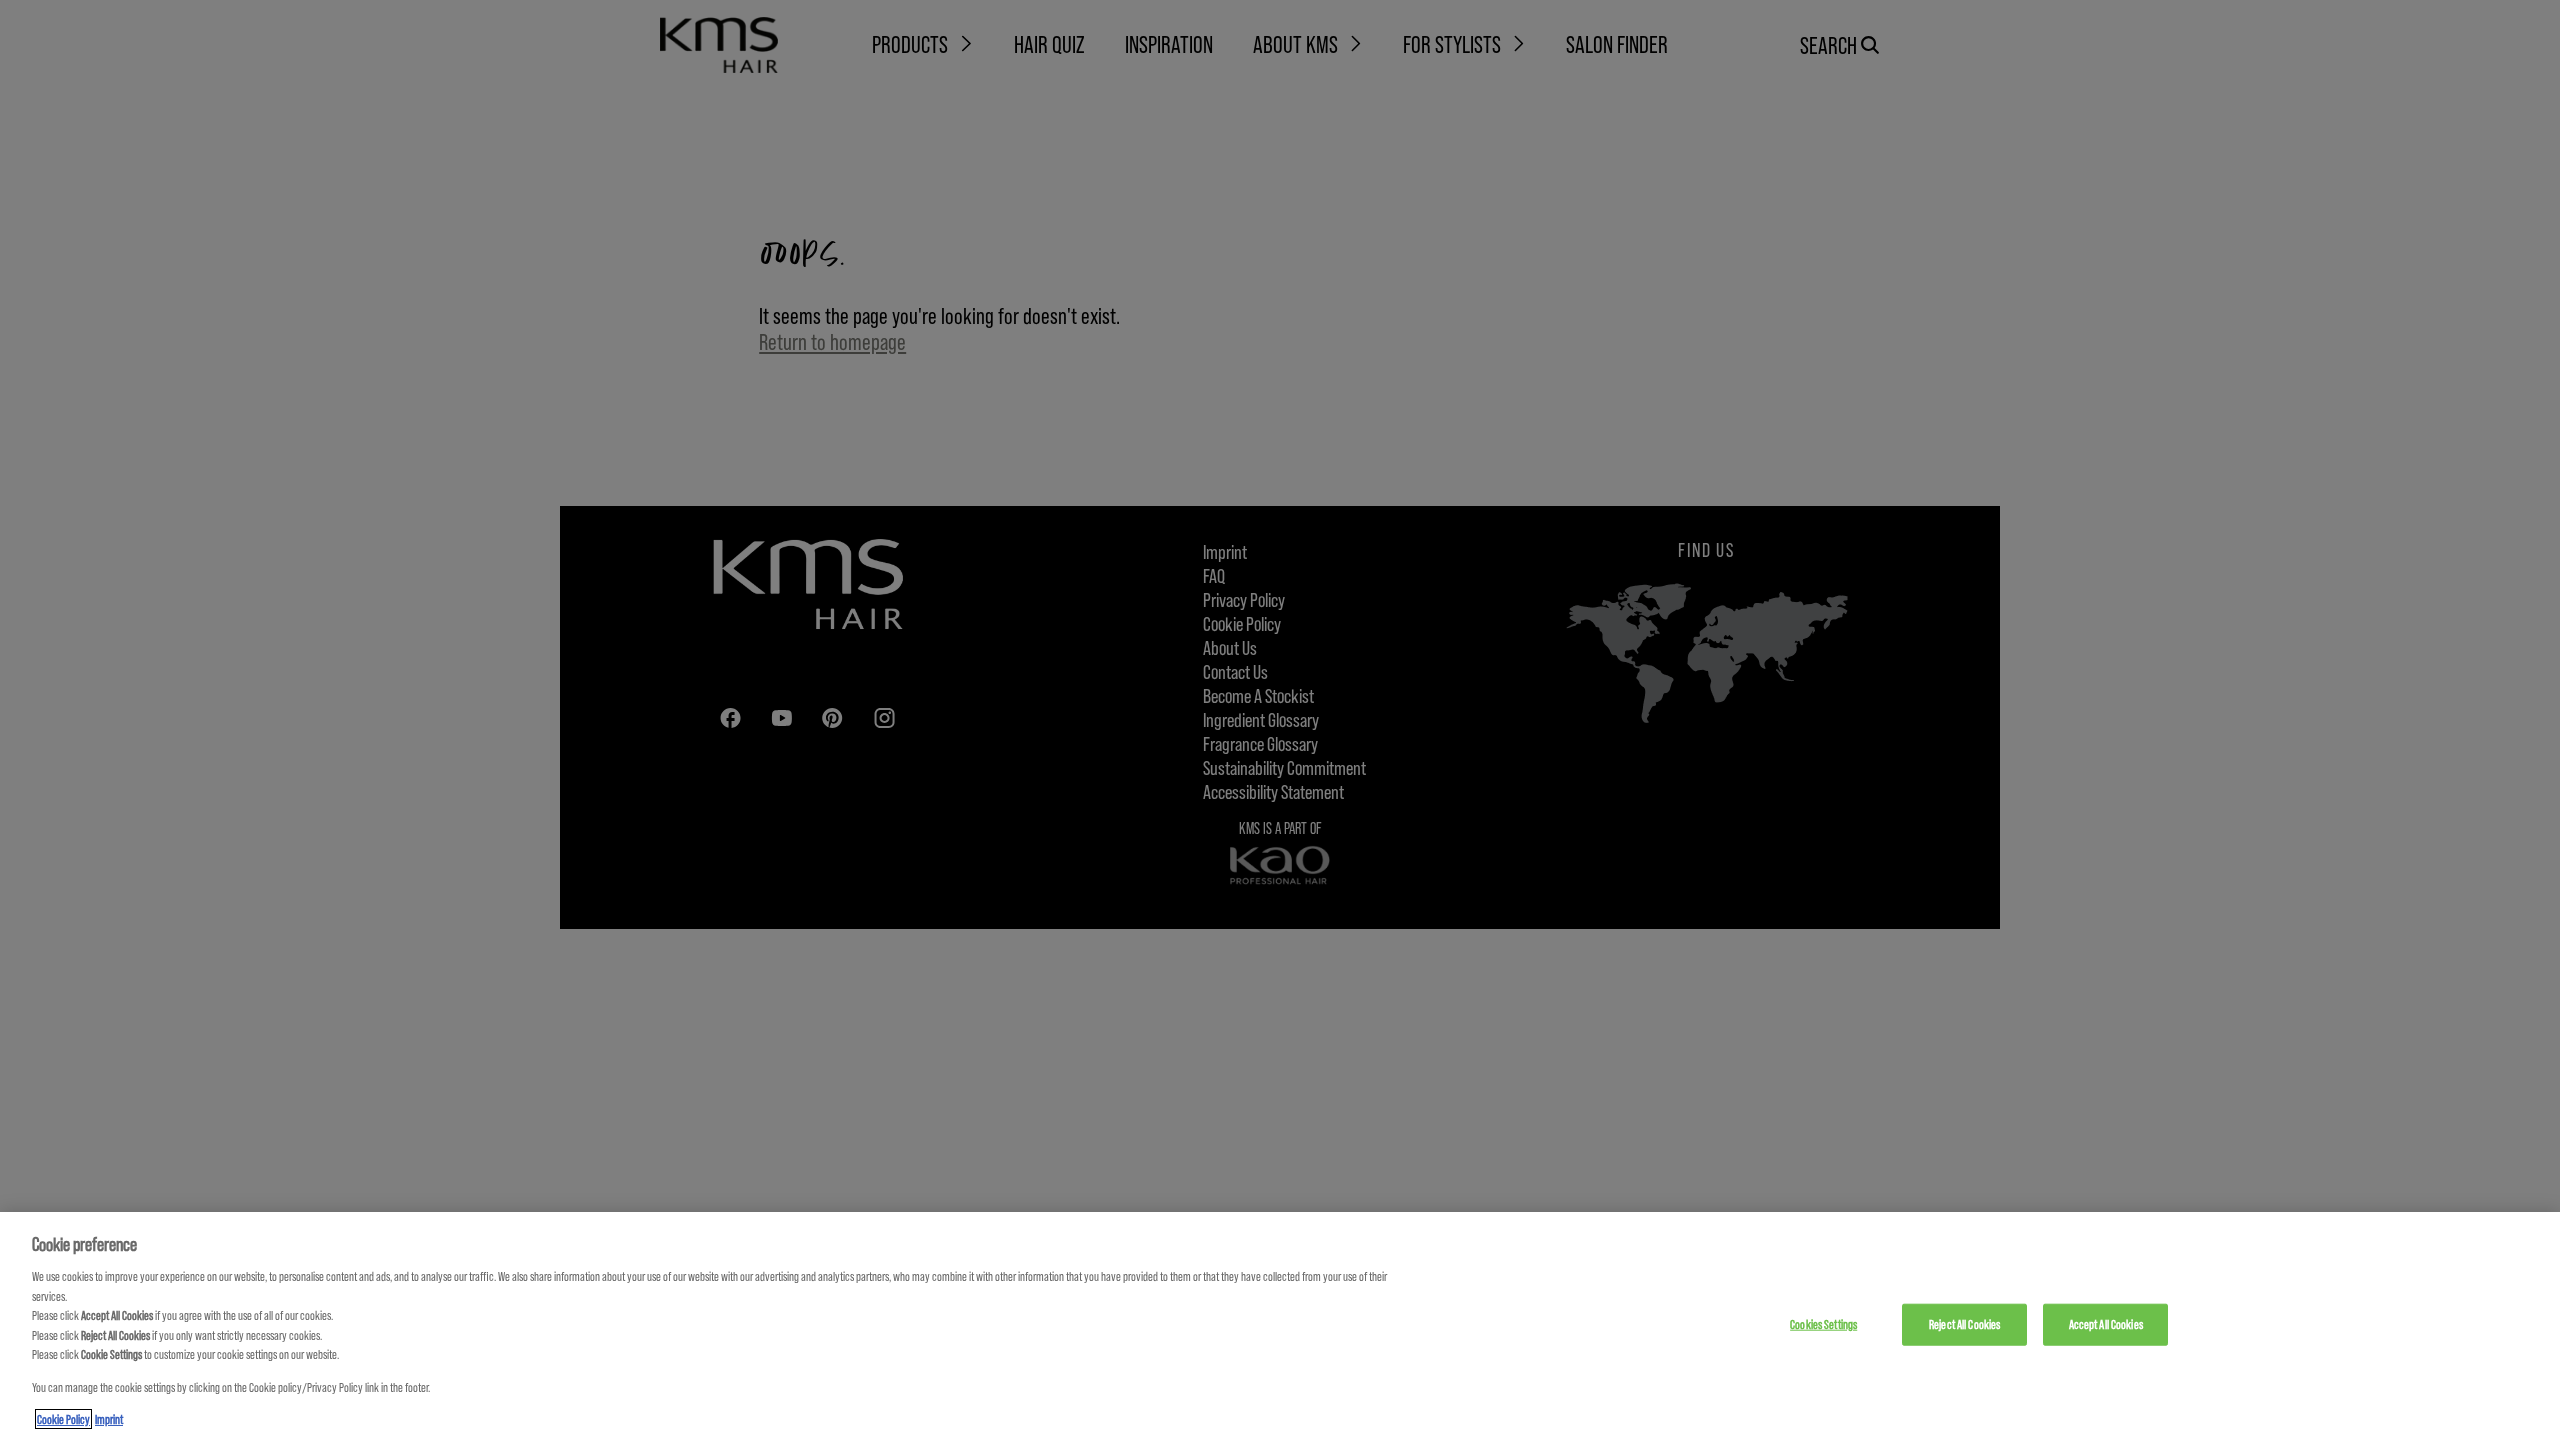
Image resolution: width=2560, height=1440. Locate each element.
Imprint (109, 1419)
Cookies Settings (1823, 1324)
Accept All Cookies (2106, 1324)
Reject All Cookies (1964, 1324)
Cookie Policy (63, 1419)
